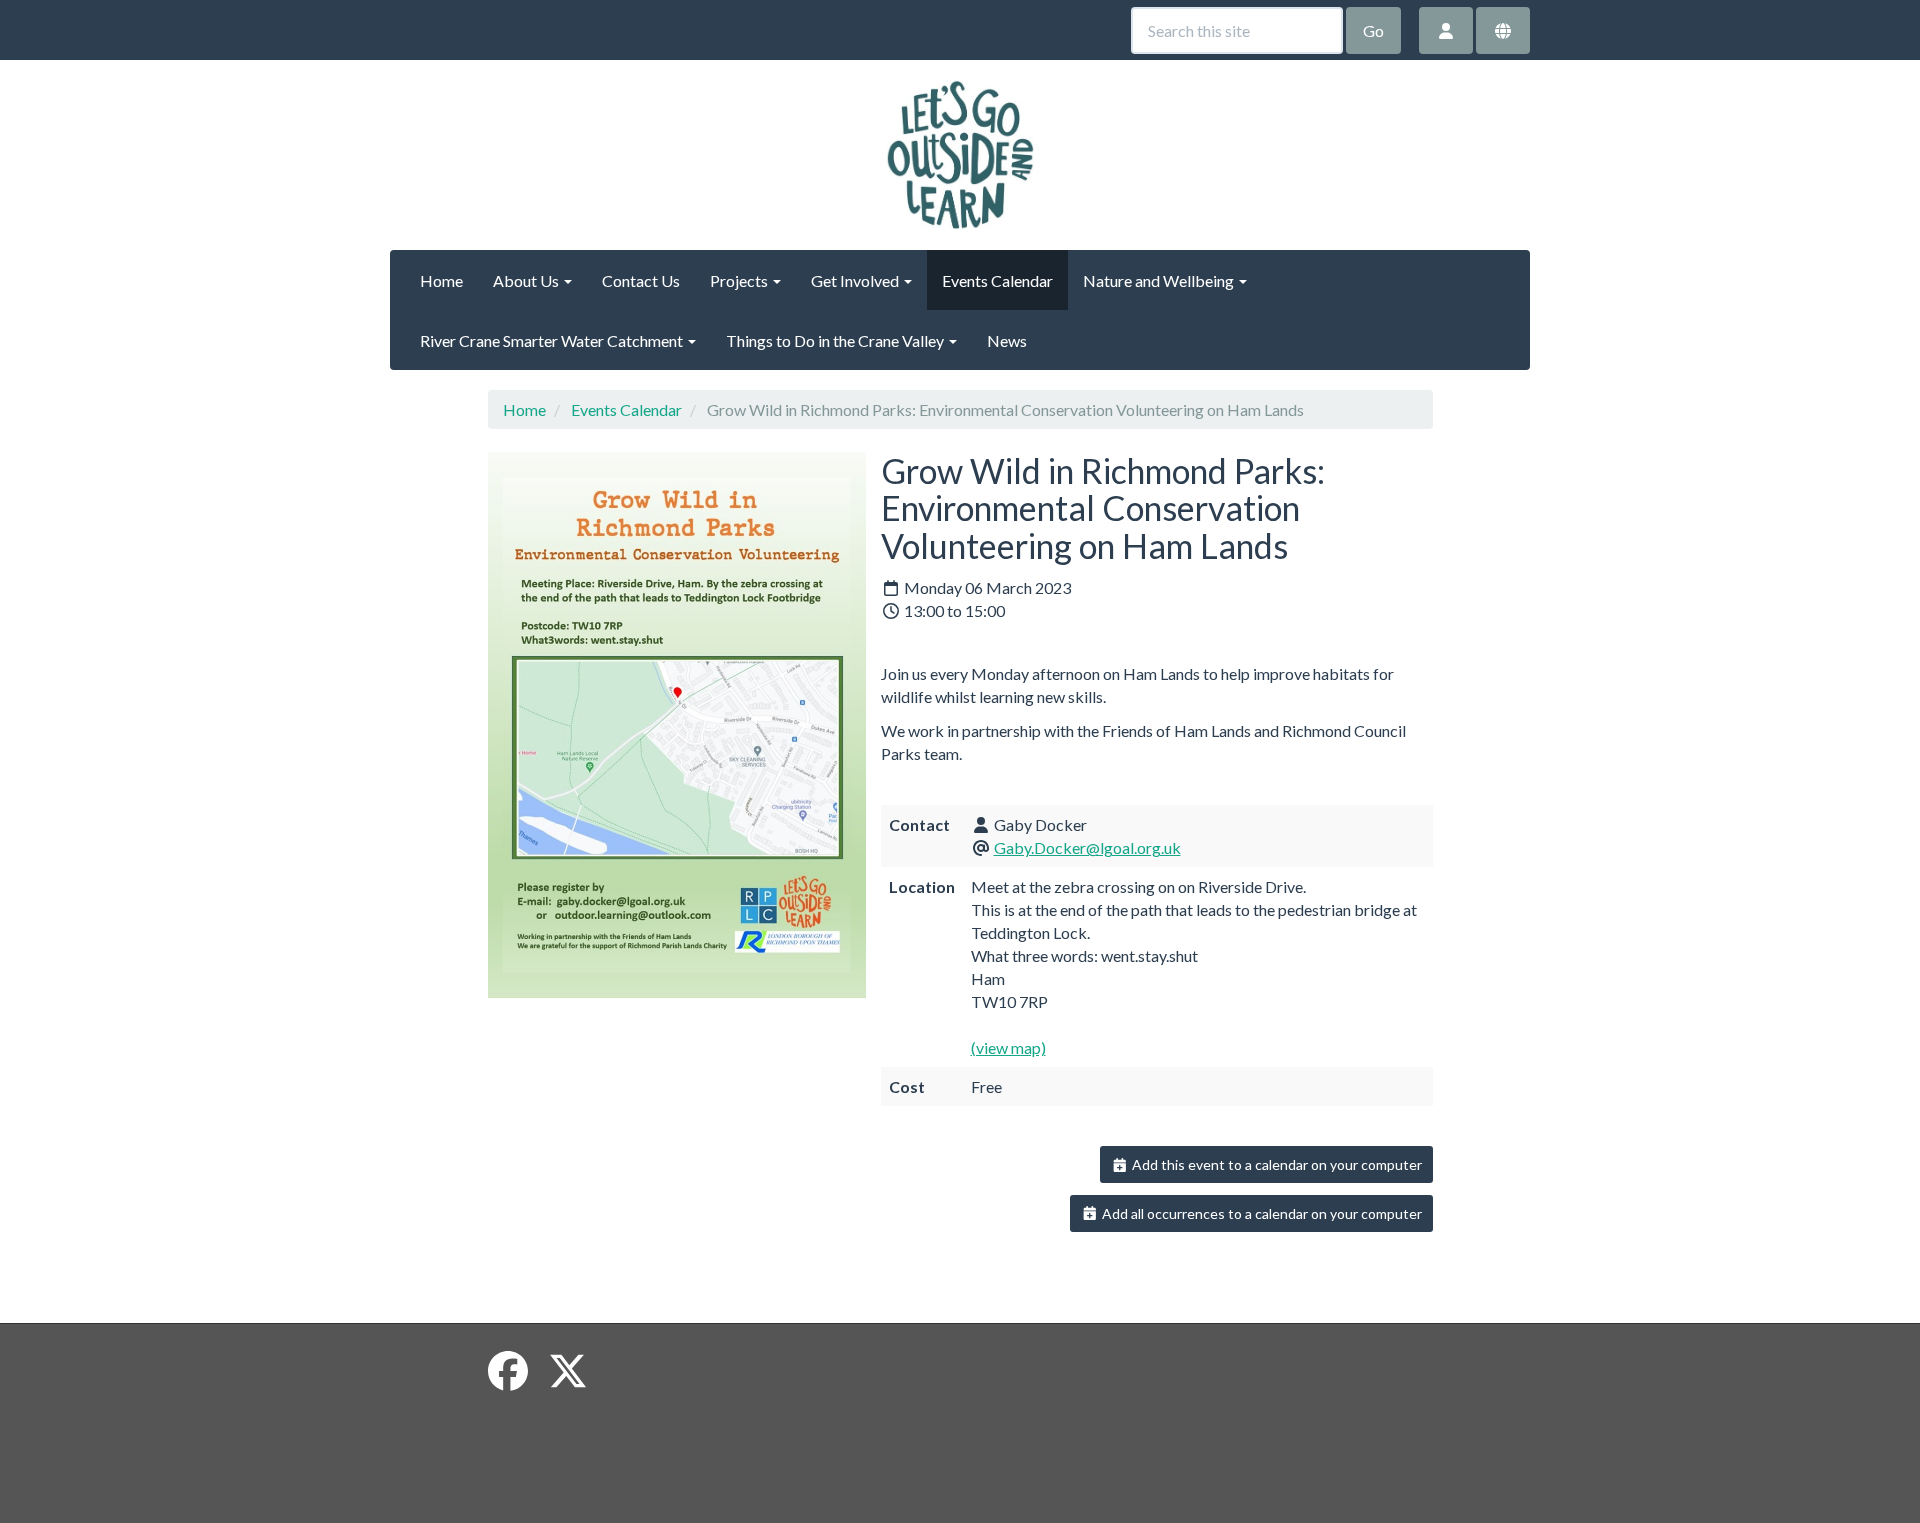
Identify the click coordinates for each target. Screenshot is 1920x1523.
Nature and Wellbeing (1160, 280)
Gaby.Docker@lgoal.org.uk (1087, 847)
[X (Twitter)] (568, 1371)
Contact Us (641, 280)
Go (1373, 30)
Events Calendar (997, 280)
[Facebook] (508, 1371)
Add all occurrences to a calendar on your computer (1260, 1213)
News (1007, 340)
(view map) (1008, 1047)
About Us (527, 280)
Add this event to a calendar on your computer (1275, 1164)
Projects (740, 280)
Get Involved (856, 280)
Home (441, 280)
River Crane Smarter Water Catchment (553, 340)
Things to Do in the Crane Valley (836, 340)
